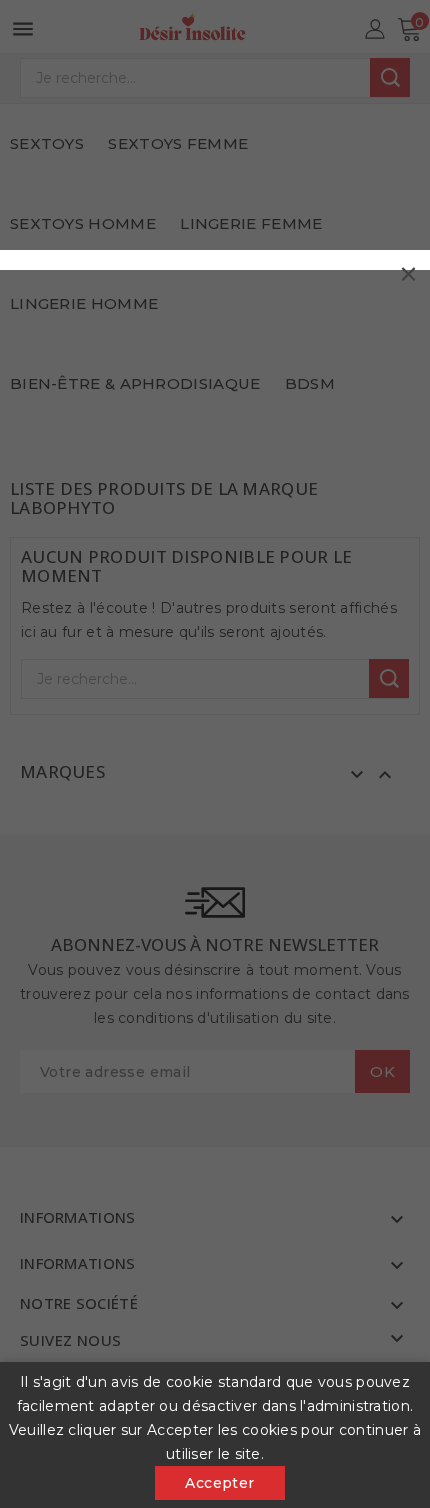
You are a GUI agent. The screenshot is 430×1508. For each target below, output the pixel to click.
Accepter (219, 1483)
